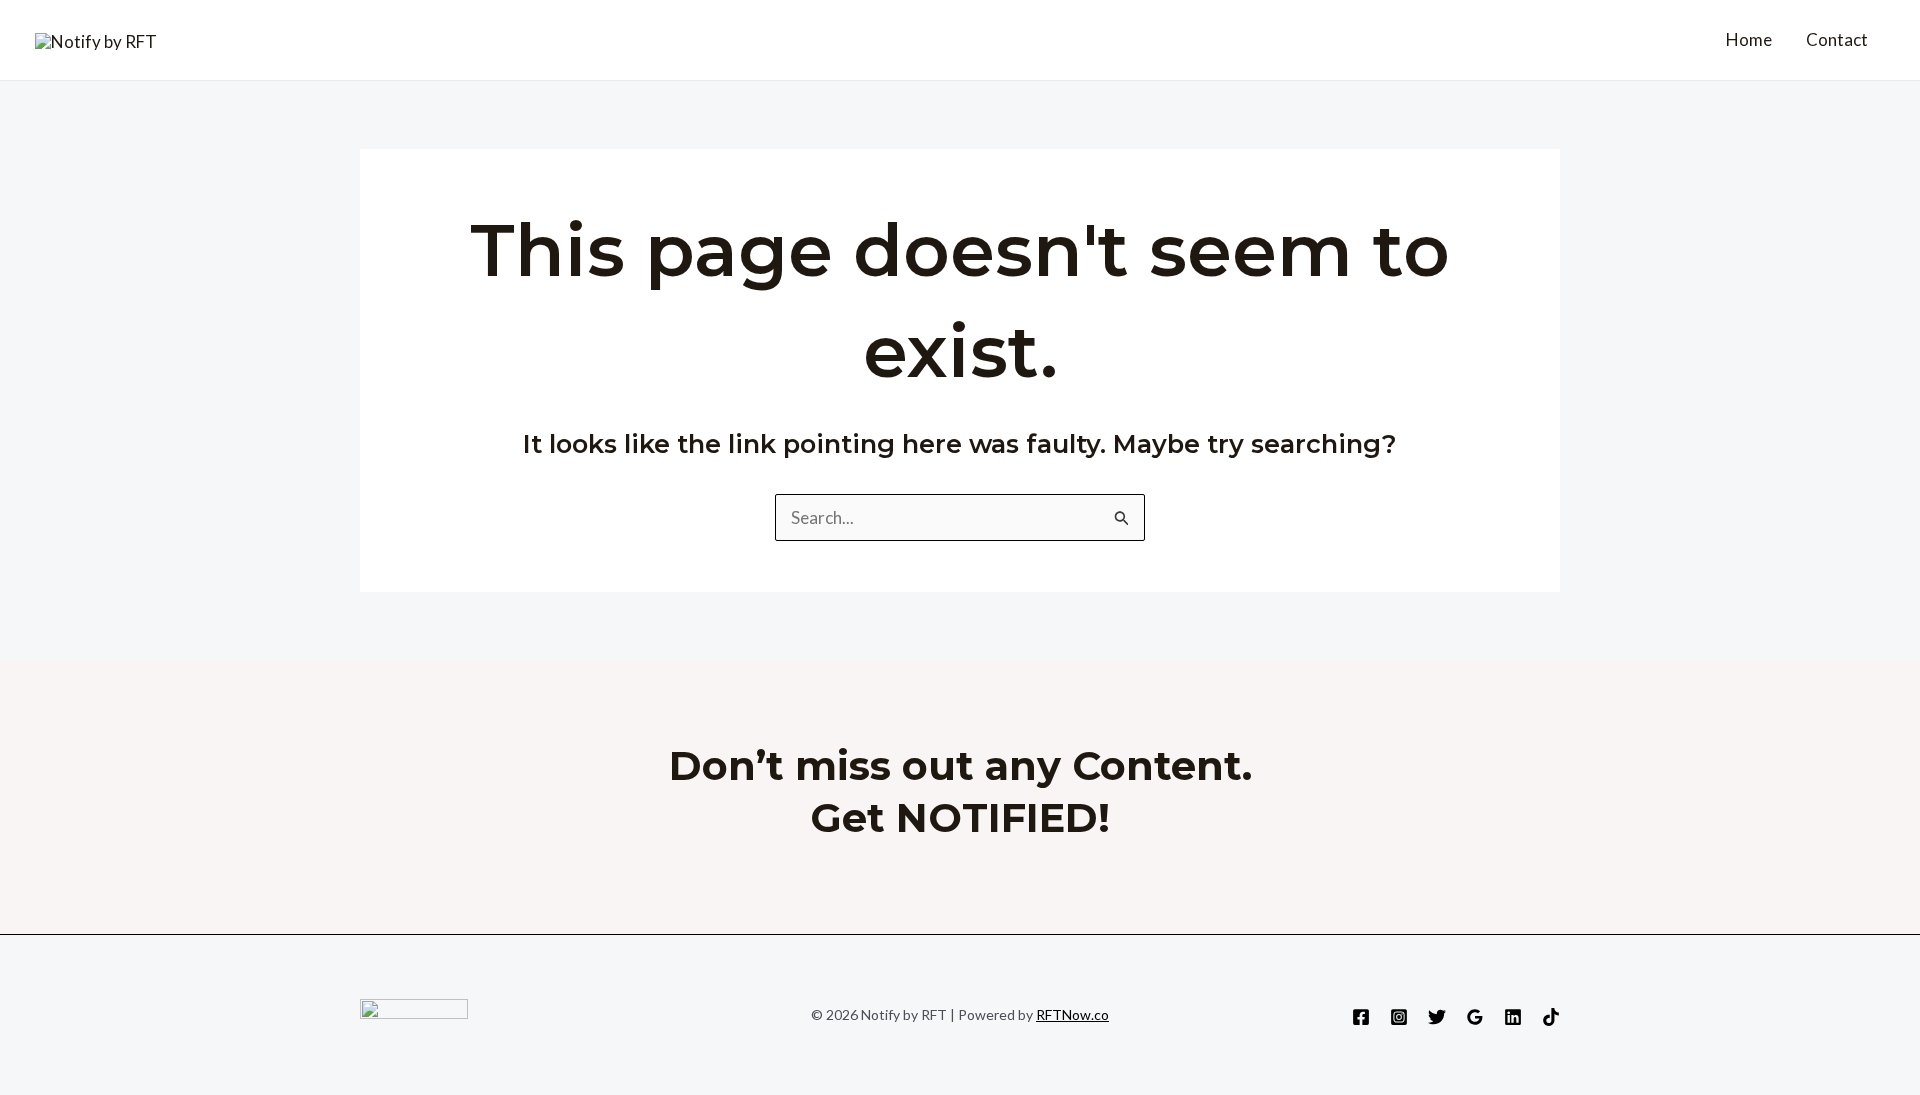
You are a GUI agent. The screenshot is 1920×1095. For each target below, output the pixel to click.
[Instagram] (1399, 1017)
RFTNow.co (1072, 1014)
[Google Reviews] (1475, 1017)
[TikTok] (1551, 1017)
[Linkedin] (1513, 1017)
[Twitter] (1437, 1017)
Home (1749, 39)
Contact (1837, 39)
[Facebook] (1361, 1017)
